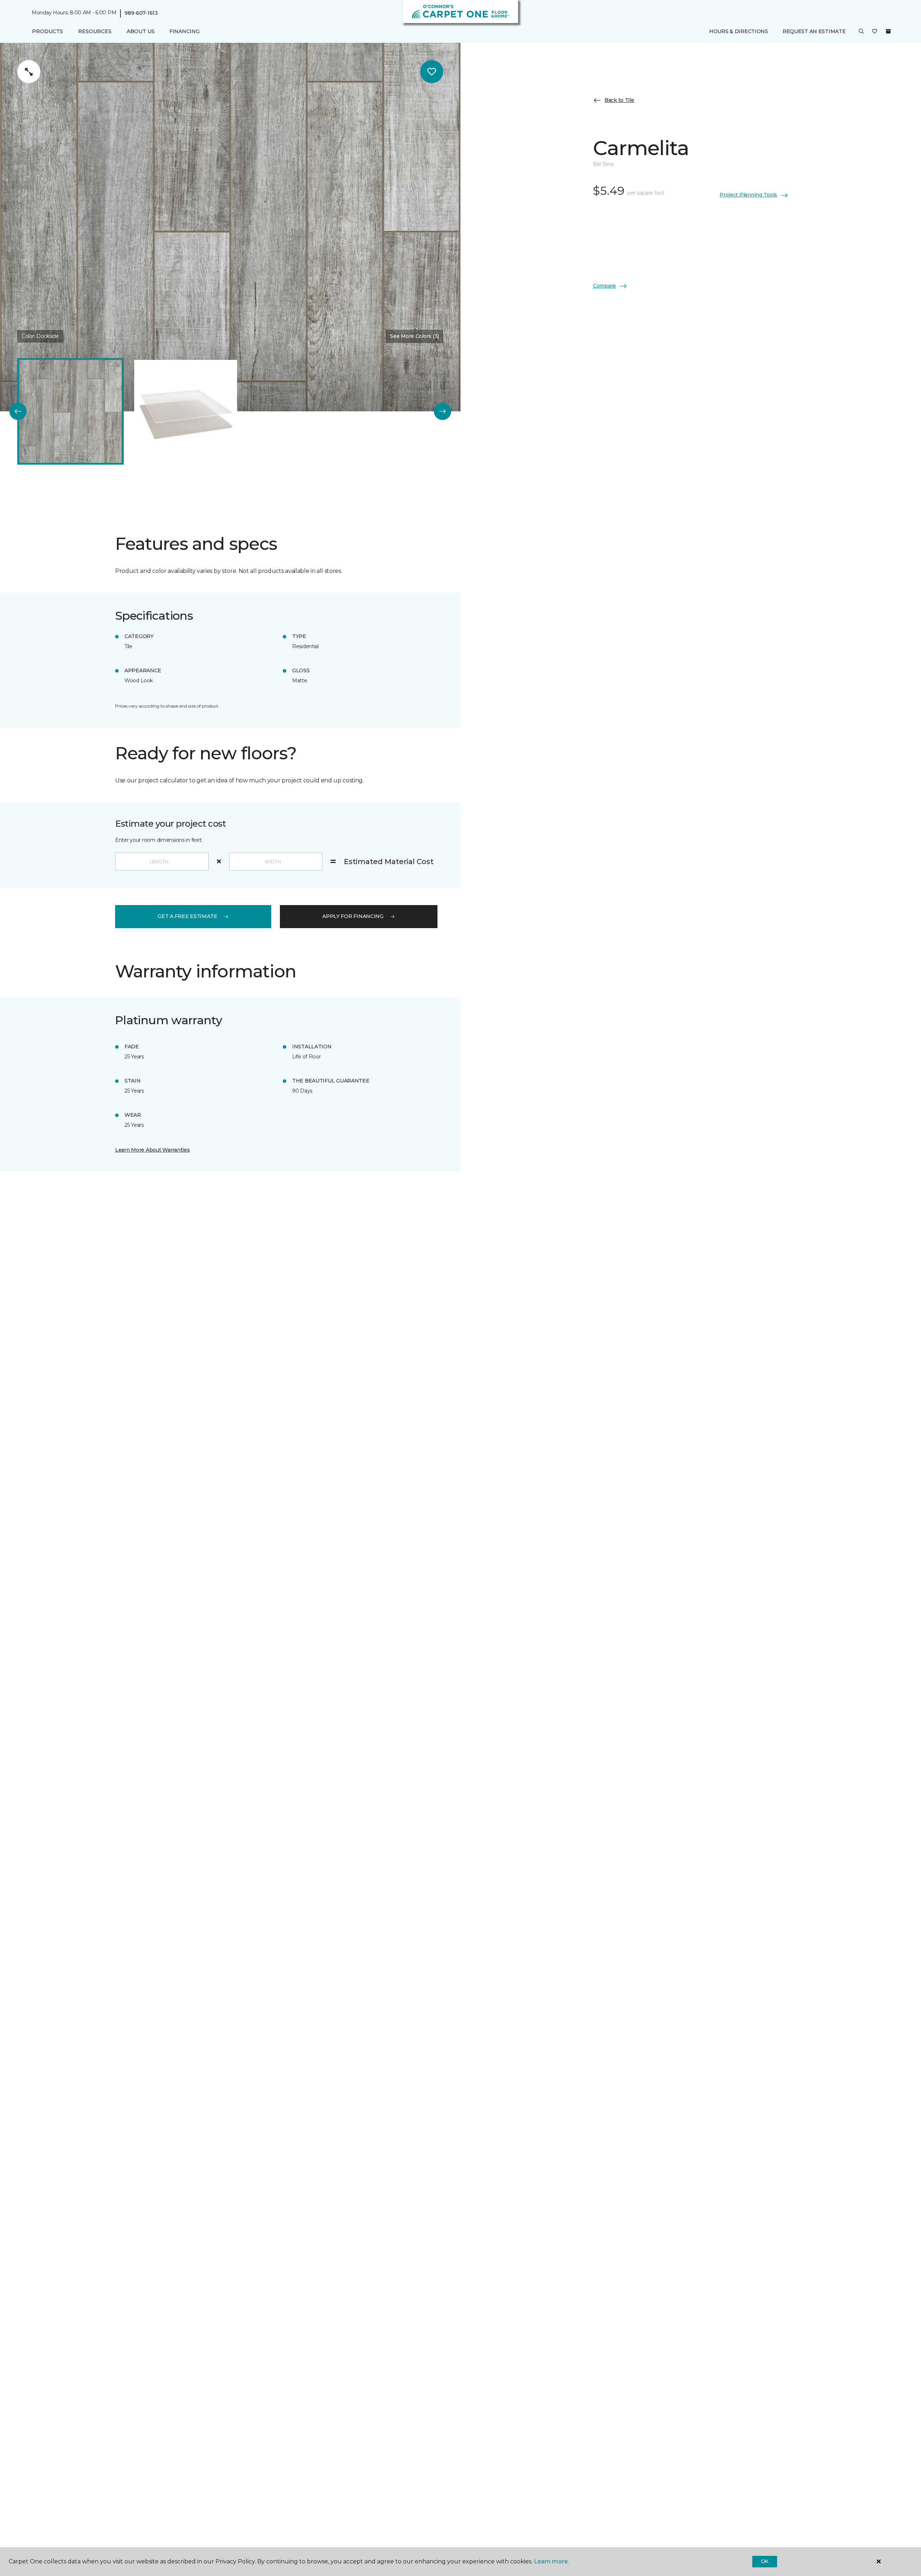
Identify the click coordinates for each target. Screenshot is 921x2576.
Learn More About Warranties (152, 1150)
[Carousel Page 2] (186, 411)
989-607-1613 (141, 13)
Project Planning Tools (748, 195)
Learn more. (551, 2561)
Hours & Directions (739, 31)
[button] (861, 32)
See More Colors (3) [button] (414, 336)
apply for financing (353, 916)
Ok (765, 2561)
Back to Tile (619, 100)
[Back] (18, 411)
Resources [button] (95, 31)
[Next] (443, 411)
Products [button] (47, 31)
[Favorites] (875, 32)
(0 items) (888, 31)
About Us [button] (141, 31)
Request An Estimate (814, 31)
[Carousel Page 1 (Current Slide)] (71, 411)
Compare (604, 286)
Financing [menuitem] (184, 31)
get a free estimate (187, 916)
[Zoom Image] (29, 72)
